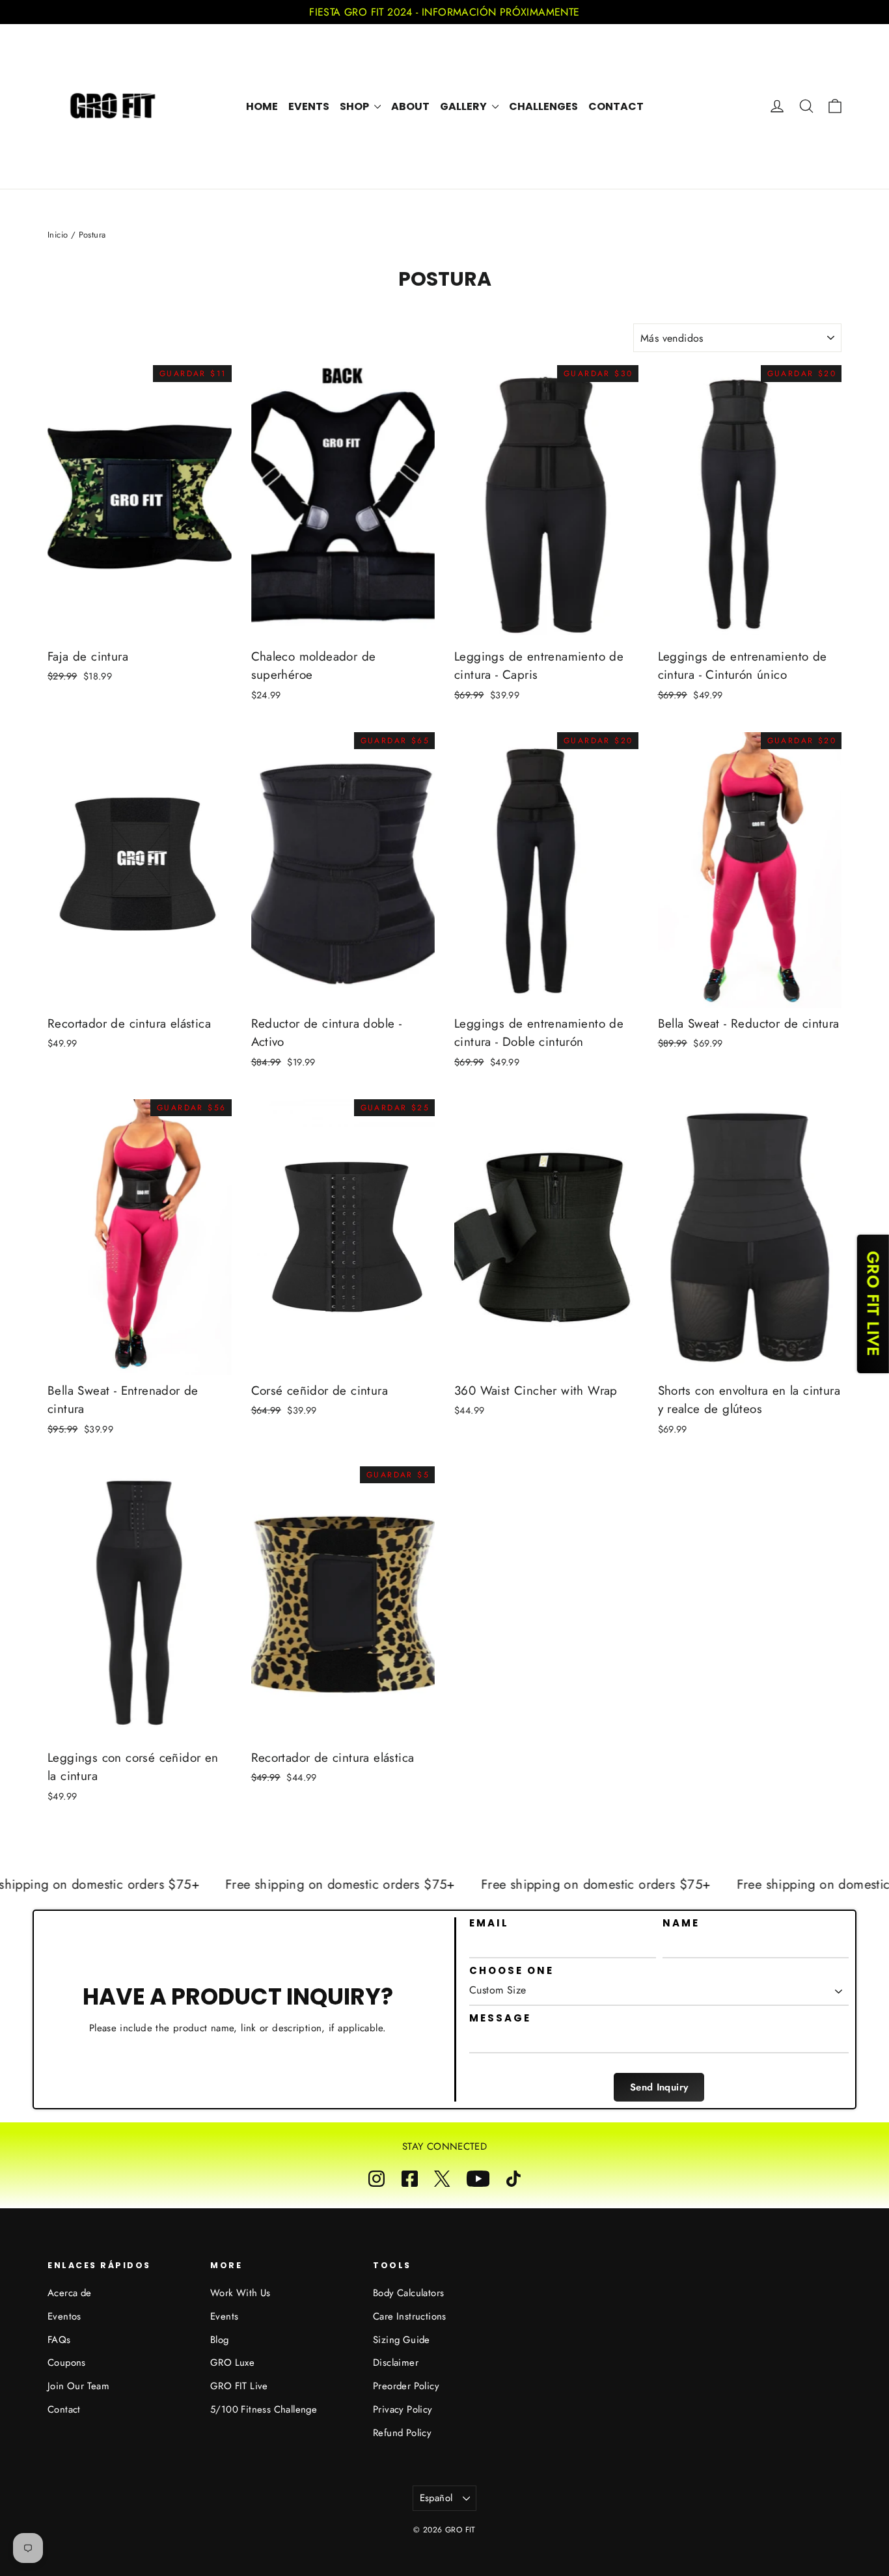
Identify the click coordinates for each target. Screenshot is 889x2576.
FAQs (59, 2340)
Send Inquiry (659, 2087)
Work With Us (240, 2293)
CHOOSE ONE (512, 1971)
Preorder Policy (406, 2386)
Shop (355, 106)
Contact (616, 106)
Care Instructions (410, 2316)
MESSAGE (500, 2018)
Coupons (67, 2363)
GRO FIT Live (239, 2386)
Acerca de (70, 2293)
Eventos (64, 2316)
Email (489, 1923)
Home (262, 106)
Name (681, 1923)
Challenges (543, 106)
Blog (220, 2340)
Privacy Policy (403, 2409)
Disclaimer (396, 2363)
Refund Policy (402, 2433)
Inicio (58, 235)
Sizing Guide (402, 2340)
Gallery (464, 106)
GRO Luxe (232, 2363)
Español (436, 2498)
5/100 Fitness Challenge (264, 2409)
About (410, 106)
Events (309, 106)
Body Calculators (408, 2293)
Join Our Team (78, 2386)
